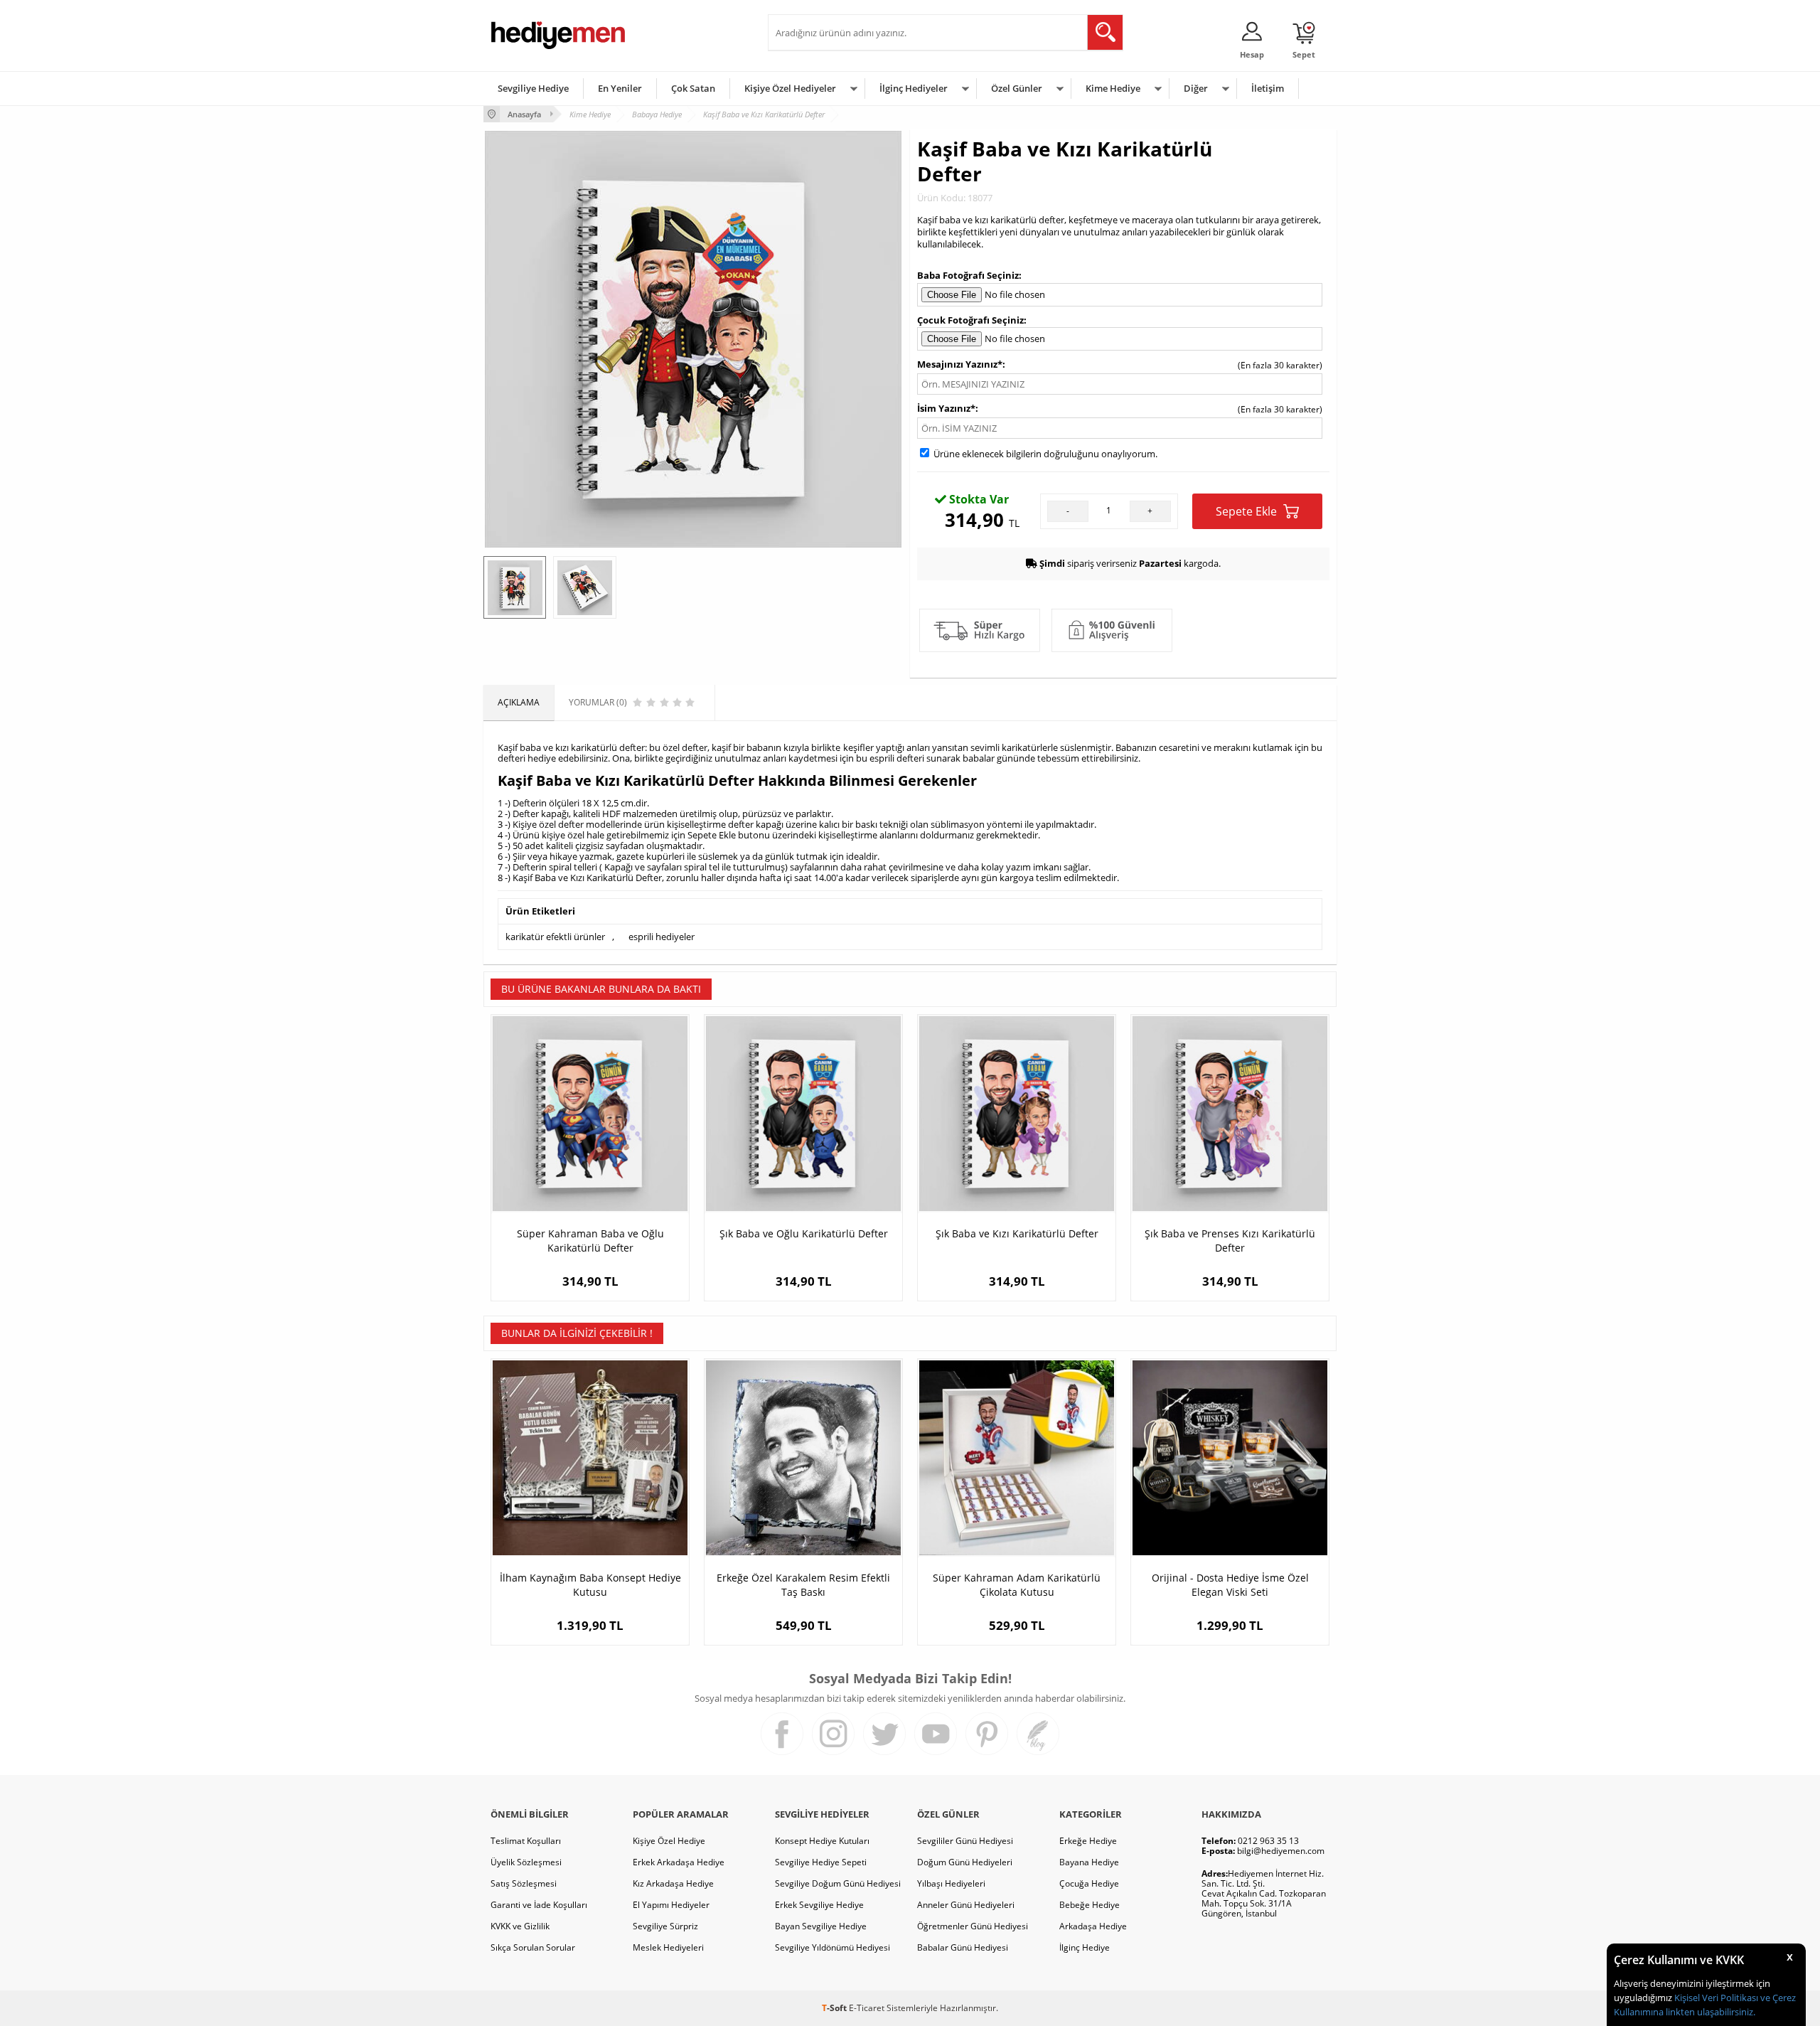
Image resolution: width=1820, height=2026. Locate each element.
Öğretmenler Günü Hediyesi (973, 1926)
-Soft (835, 2008)
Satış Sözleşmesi (524, 1883)
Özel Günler (1017, 88)
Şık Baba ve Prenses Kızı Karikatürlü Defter (1230, 1241)
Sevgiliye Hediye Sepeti (821, 1862)
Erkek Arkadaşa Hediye (679, 1862)
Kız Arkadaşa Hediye (673, 1883)
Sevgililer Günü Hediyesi (965, 1841)
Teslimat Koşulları (526, 1841)
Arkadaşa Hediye (1093, 1926)
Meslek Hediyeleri (668, 1947)
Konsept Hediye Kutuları (822, 1841)
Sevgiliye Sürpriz (665, 1926)
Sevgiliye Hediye (533, 88)
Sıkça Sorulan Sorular (533, 1947)
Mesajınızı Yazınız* (960, 364)
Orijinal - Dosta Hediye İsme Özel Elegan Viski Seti (1230, 1585)
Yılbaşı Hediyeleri (951, 1883)
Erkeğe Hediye (1088, 1841)
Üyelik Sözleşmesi (526, 1862)
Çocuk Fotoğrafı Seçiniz (970, 320)
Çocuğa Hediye (1089, 1883)
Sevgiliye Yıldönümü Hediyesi (833, 1947)
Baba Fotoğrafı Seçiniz (968, 275)
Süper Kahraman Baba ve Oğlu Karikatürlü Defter (590, 1241)
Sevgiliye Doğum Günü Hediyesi (838, 1883)
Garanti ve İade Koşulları (539, 1905)
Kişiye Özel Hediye (669, 1841)
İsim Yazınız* (946, 408)
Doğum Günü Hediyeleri (965, 1862)
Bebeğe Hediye (1090, 1905)
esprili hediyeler (662, 937)
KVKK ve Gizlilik (520, 1926)
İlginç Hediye (1085, 1947)
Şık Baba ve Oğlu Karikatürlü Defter (804, 1233)
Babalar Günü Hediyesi (963, 1947)
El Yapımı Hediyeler (671, 1905)
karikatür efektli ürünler (555, 937)
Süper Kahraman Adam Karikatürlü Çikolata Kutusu (1017, 1585)
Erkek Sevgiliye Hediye (819, 1905)
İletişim (1268, 88)
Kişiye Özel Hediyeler (790, 88)
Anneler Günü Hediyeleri (966, 1905)
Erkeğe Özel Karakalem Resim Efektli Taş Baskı (803, 1585)
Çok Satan (693, 88)
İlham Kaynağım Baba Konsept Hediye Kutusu (590, 1585)
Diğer (1196, 88)
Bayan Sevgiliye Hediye (821, 1926)
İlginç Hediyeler (914, 88)
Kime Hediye (1113, 88)
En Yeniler (620, 88)
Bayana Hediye (1089, 1862)
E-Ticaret (867, 2008)
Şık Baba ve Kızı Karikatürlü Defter (1017, 1233)
